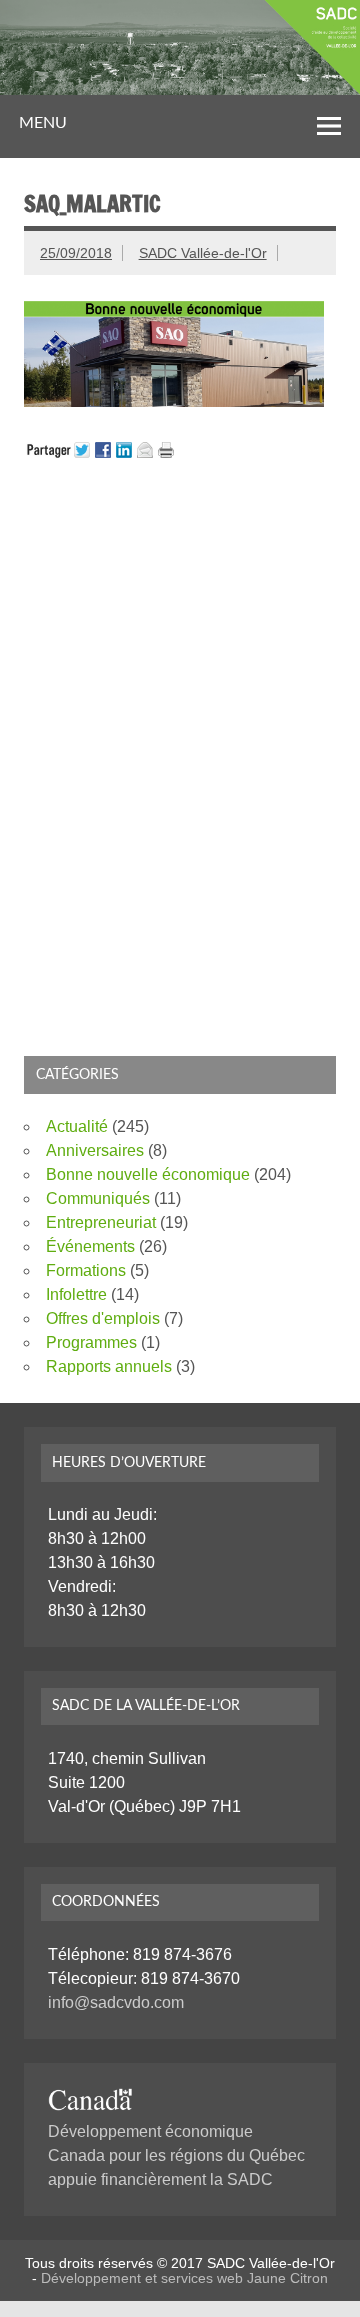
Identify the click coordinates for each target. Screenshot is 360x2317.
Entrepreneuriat (101, 1222)
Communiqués (98, 1198)
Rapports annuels (109, 1366)
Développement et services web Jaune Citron (184, 2278)
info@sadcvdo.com (116, 2002)
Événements (90, 1246)
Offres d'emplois (103, 1318)
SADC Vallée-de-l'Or (203, 253)
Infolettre (76, 1294)
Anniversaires (95, 1150)
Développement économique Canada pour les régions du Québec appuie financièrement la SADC (176, 2155)
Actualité (77, 1126)
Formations (86, 1270)
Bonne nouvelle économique (148, 1174)
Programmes (91, 1342)
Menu (43, 123)
